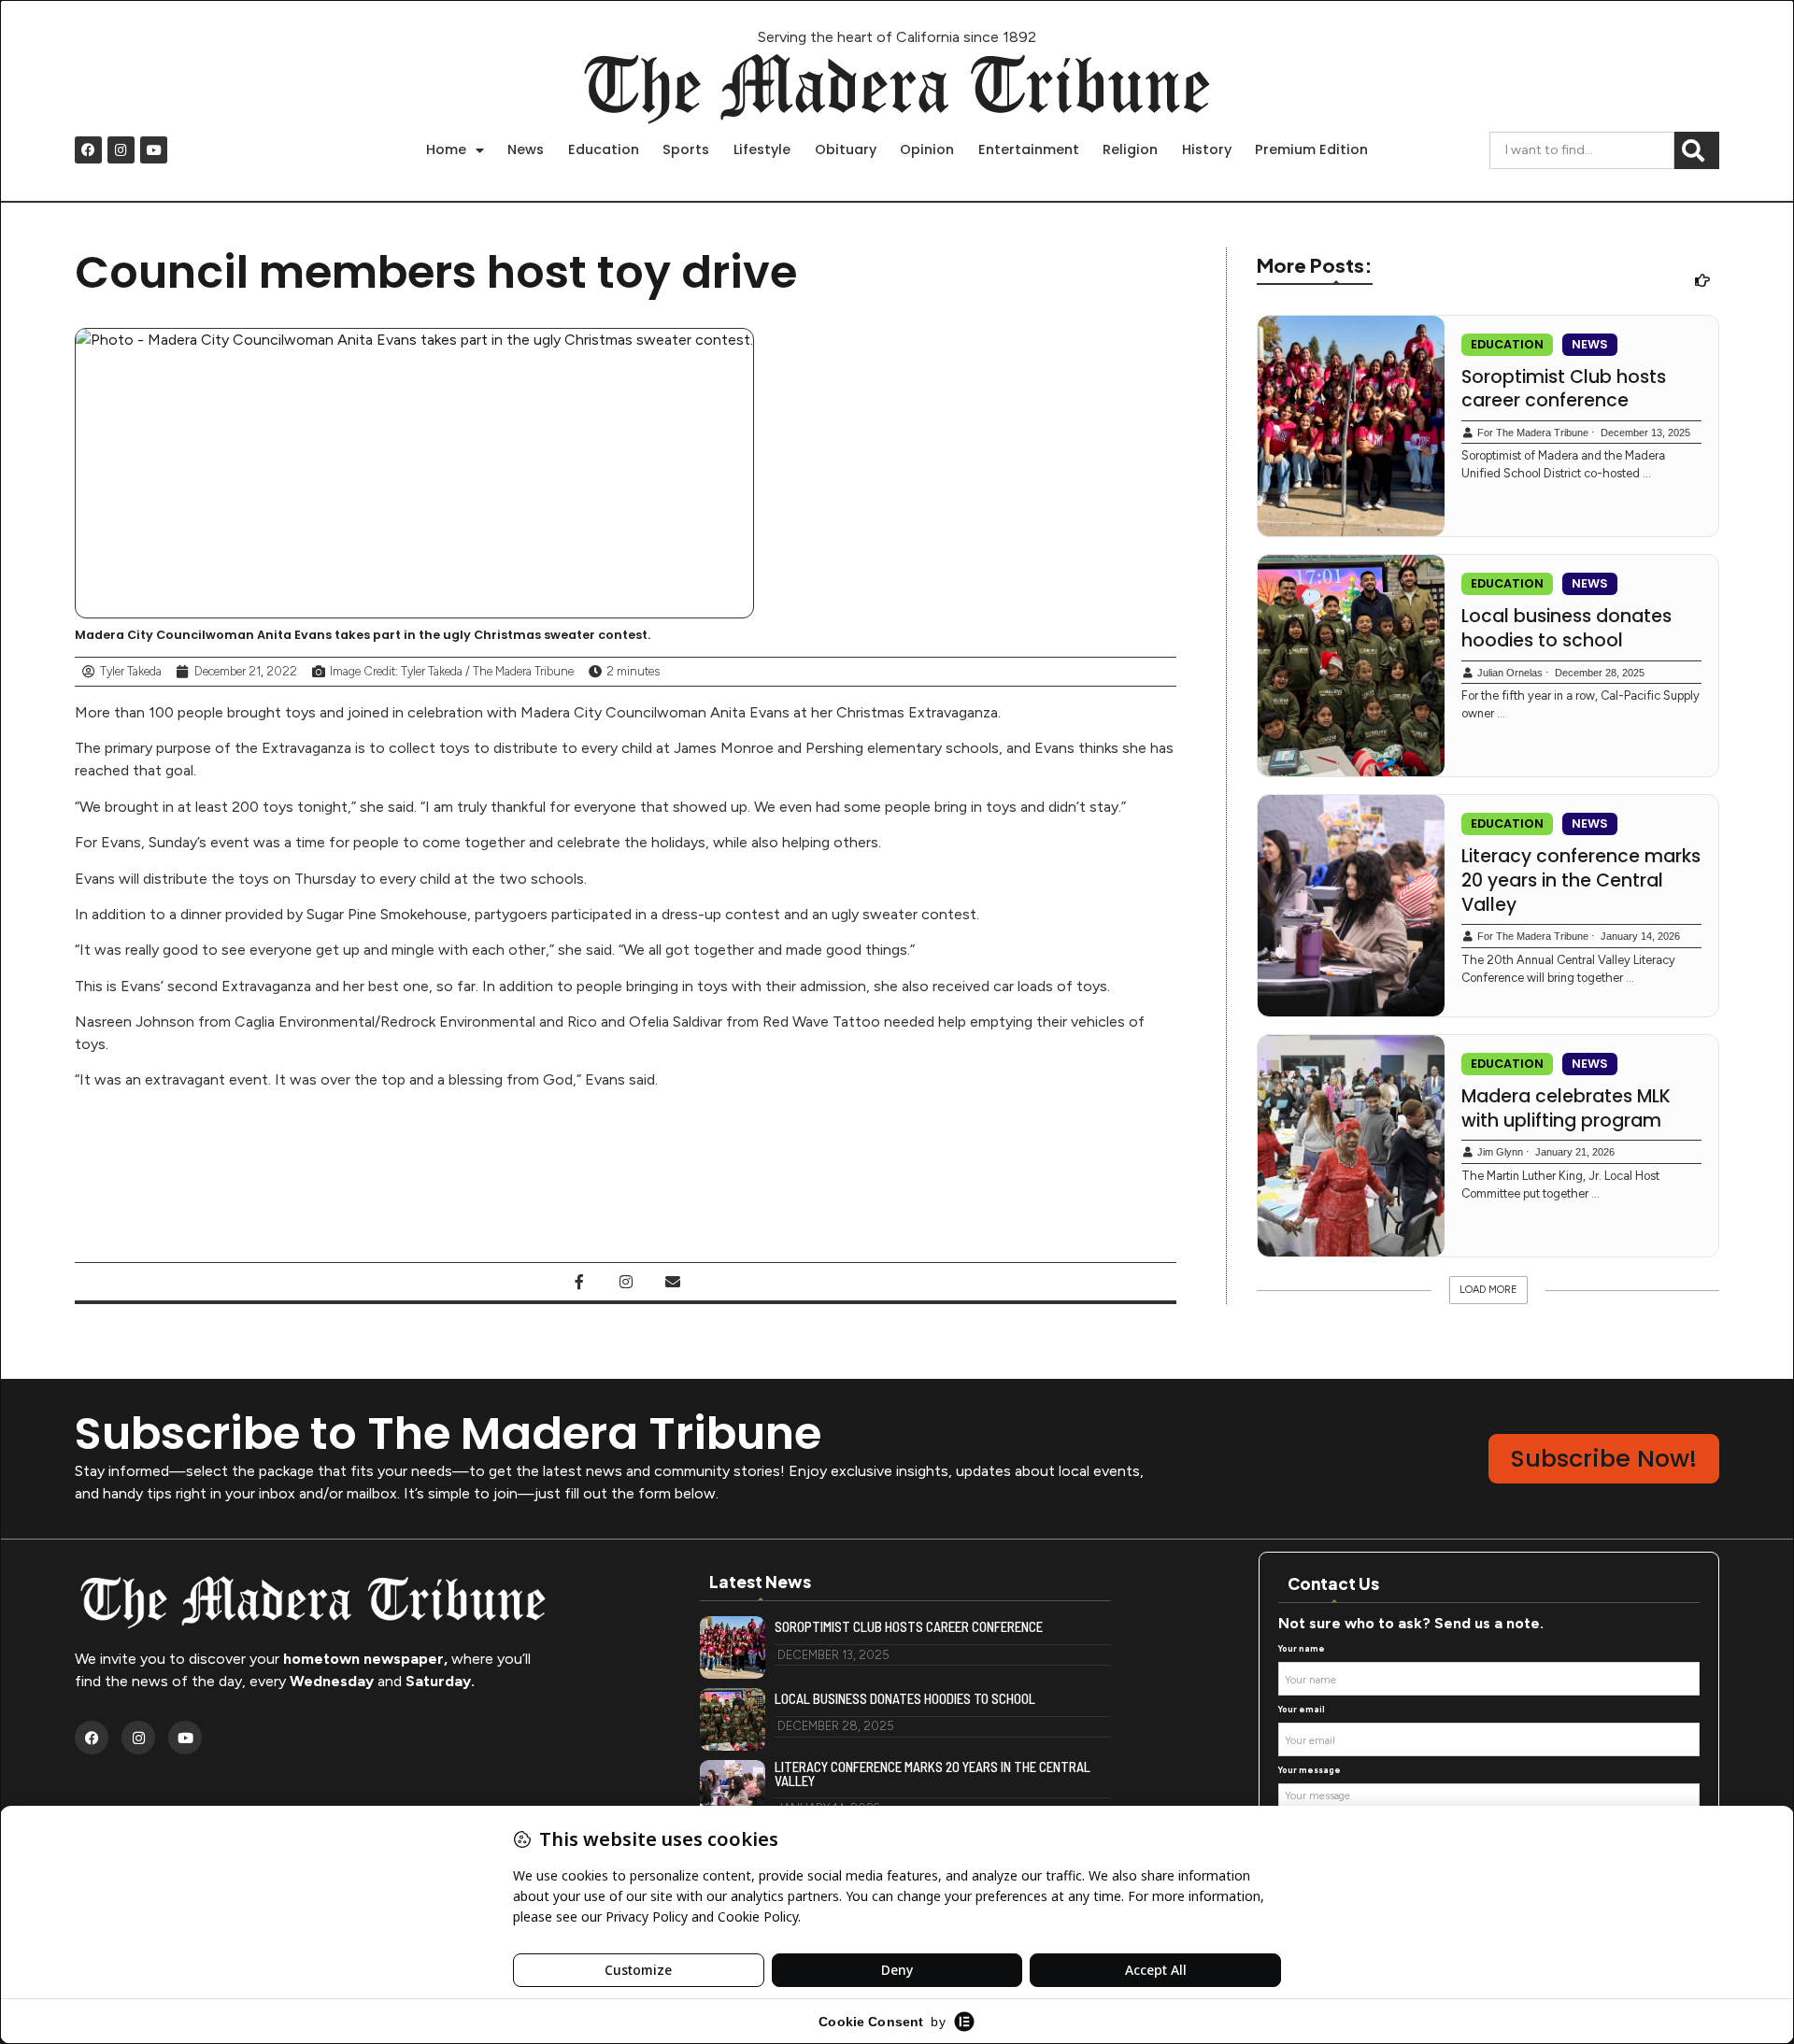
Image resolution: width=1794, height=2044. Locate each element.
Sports (686, 149)
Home (446, 149)
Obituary (846, 149)
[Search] (1697, 150)
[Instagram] (121, 150)
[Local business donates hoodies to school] (1351, 666)
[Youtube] (154, 150)
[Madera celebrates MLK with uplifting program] (1351, 1146)
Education (604, 149)
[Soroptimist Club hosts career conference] (1351, 426)
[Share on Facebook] (579, 1282)
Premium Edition (1311, 149)
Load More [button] (1488, 1290)
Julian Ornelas (1510, 673)
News (526, 149)
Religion (1130, 149)
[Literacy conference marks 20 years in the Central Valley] (1351, 906)
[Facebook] (88, 150)
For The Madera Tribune (1533, 433)
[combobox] (1582, 150)
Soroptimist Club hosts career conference (1564, 389)
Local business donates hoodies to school (1566, 628)
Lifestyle (762, 149)
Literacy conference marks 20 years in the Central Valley (1581, 880)
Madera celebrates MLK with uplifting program (1566, 1108)
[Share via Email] (673, 1282)
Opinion (927, 149)
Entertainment (1029, 149)
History (1207, 149)
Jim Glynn (1500, 1152)
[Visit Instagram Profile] (626, 1282)
